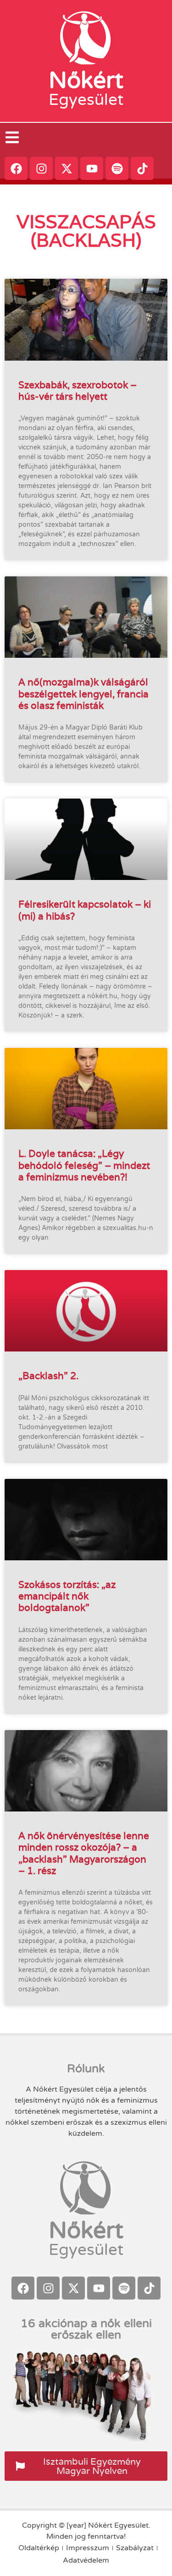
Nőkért (86, 80)
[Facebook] (16, 168)
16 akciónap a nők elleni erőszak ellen (86, 2329)
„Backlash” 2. (48, 1376)
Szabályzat (135, 2548)
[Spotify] (117, 168)
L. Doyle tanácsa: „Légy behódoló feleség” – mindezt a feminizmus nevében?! (84, 1165)
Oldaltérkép (39, 2548)
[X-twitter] (67, 168)
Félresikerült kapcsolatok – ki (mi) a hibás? (85, 910)
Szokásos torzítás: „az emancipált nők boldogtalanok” (67, 1596)
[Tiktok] (142, 168)
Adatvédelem (86, 2560)
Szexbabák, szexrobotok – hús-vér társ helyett (78, 391)
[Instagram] (41, 168)
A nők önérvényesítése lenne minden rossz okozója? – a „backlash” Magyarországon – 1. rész (84, 1853)
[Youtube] (92, 168)
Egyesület (86, 100)
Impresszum (88, 2548)
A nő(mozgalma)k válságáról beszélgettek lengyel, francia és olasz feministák (83, 693)
